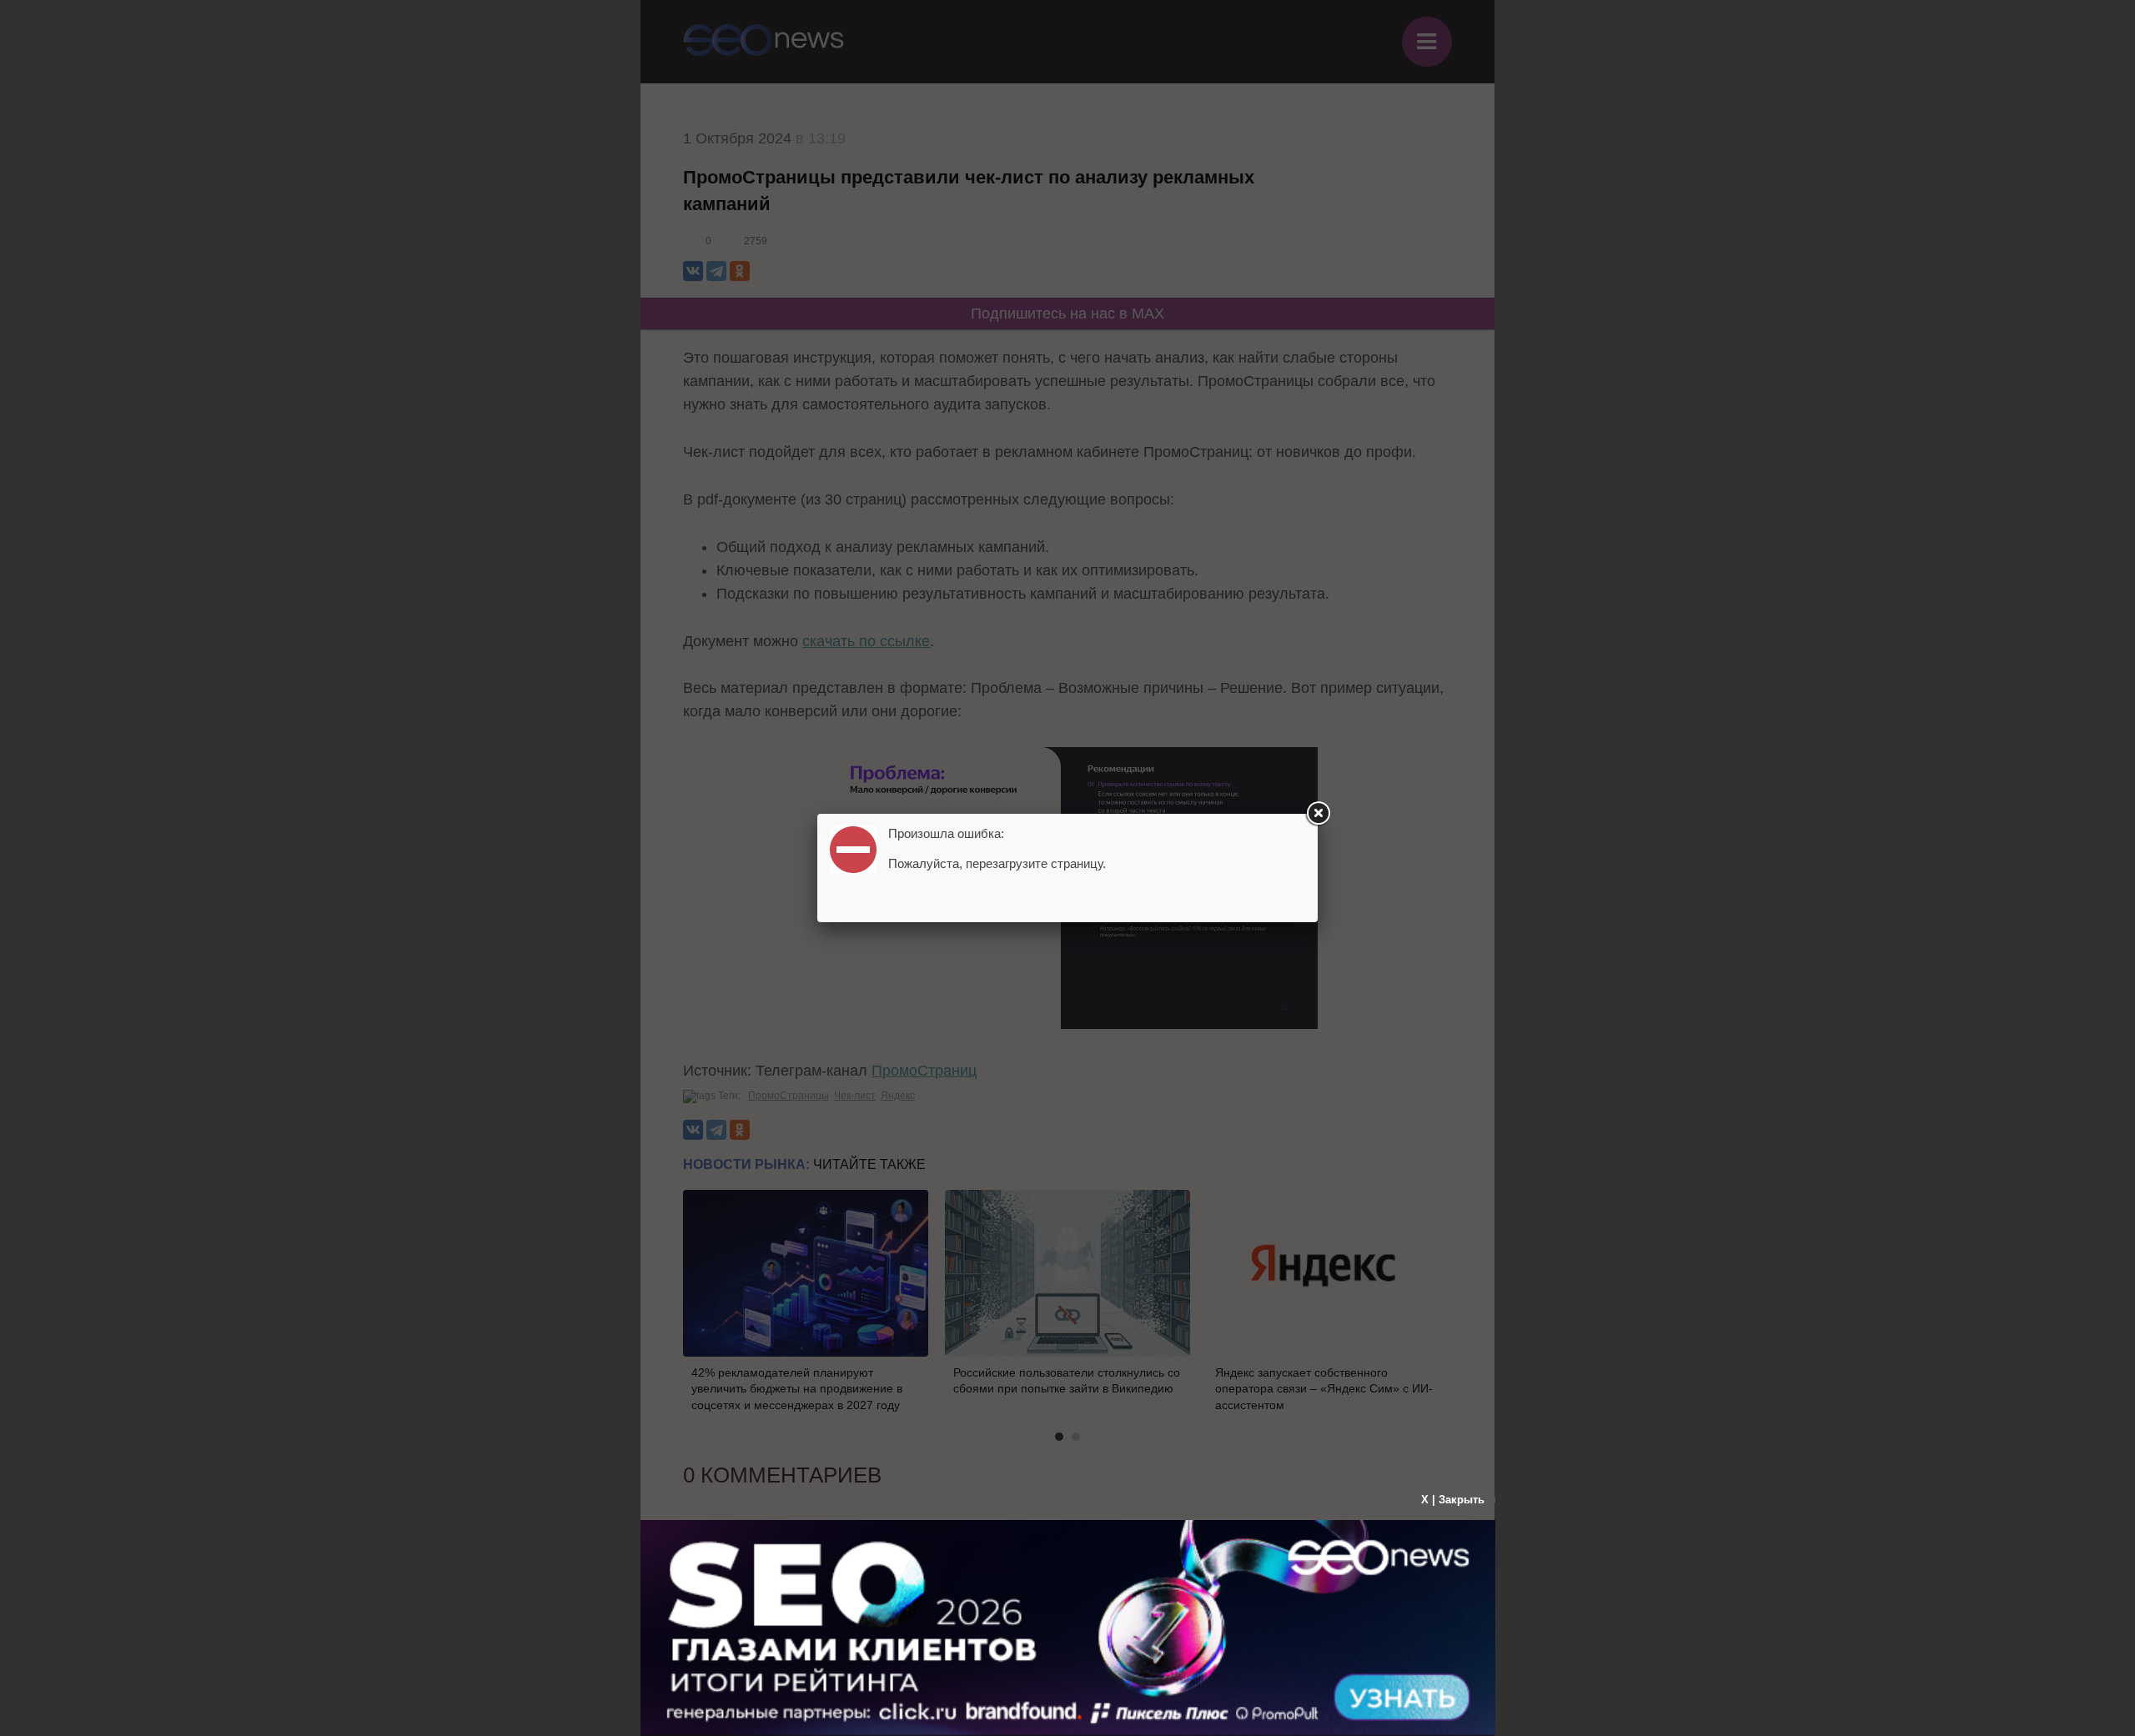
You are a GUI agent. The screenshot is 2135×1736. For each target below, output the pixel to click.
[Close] (1318, 814)
